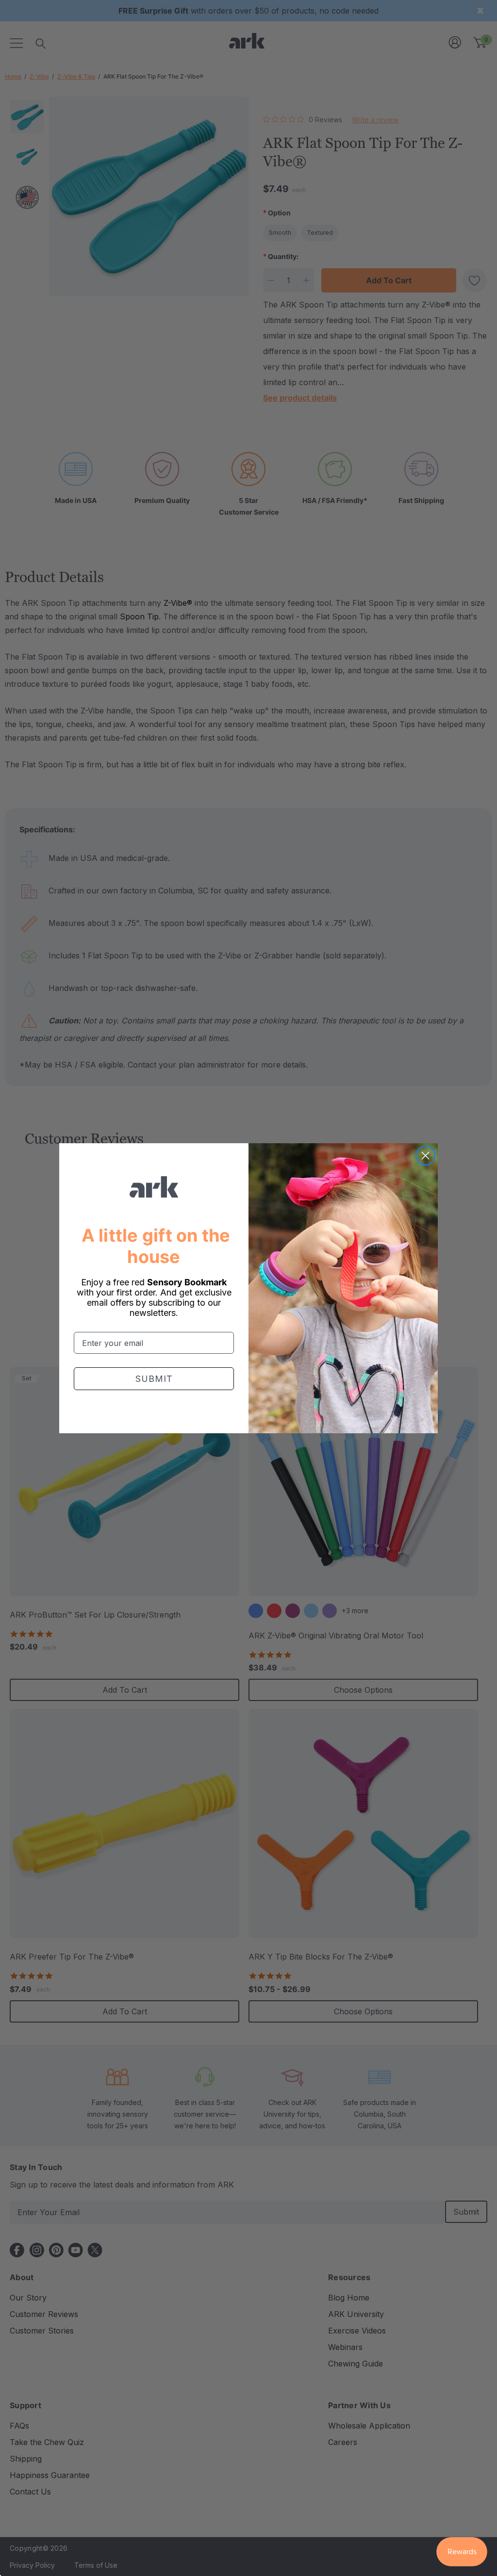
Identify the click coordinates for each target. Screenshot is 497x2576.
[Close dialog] (425, 1156)
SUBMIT (154, 1379)
